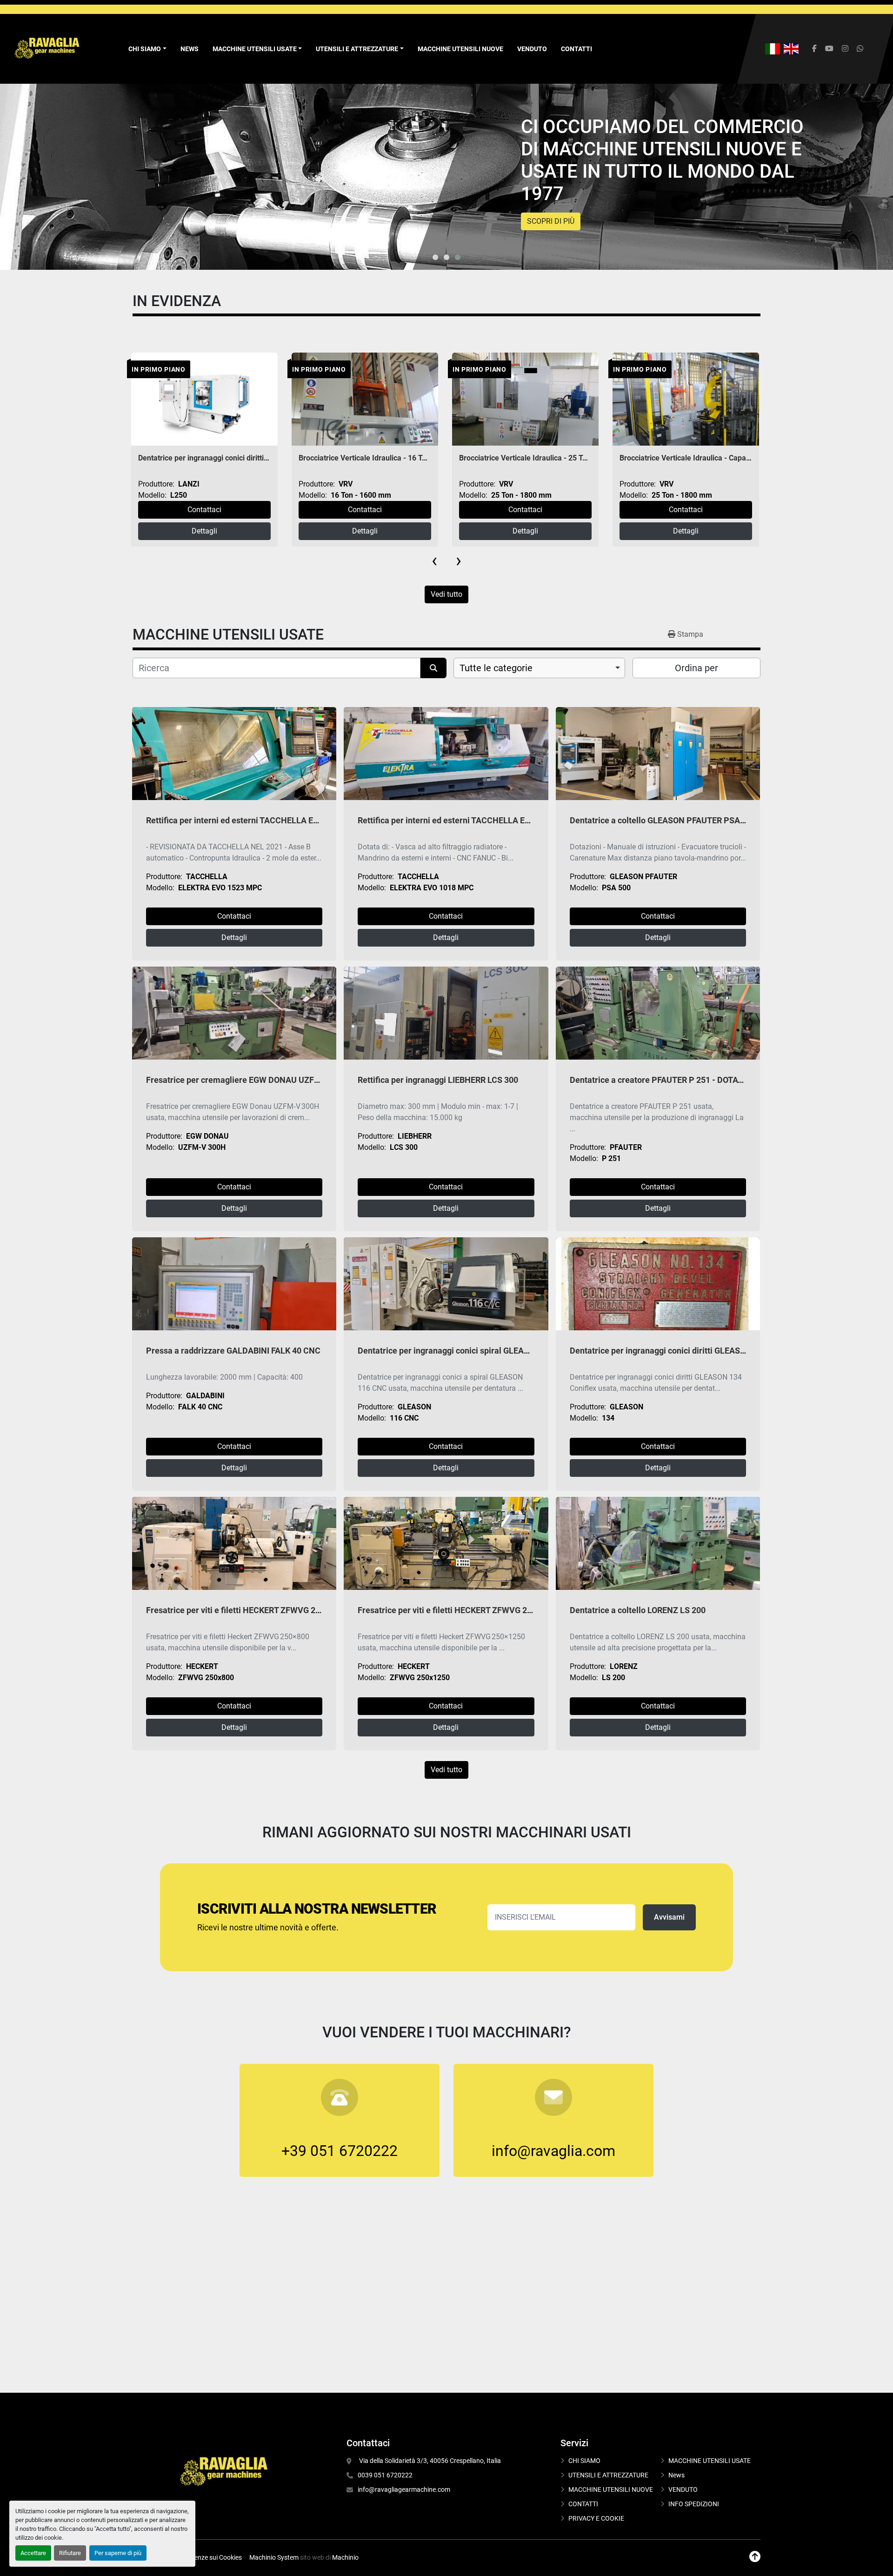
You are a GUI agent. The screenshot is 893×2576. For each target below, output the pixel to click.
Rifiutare (70, 2553)
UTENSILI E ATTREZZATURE (357, 49)
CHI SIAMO (584, 2461)
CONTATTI (576, 49)
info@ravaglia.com (553, 2151)
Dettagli (204, 531)
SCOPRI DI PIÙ (551, 221)
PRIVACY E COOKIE (596, 2518)
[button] (257, 49)
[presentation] (434, 561)
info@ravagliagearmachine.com (404, 2489)
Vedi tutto (446, 594)
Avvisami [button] (669, 1917)
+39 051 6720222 (340, 2151)
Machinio (345, 2557)
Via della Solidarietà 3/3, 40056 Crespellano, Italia (429, 2461)
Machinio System (274, 2557)
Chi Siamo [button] (145, 49)
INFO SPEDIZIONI (694, 2504)
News (190, 49)
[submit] (433, 668)
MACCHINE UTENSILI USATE (255, 49)
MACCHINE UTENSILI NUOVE (460, 49)
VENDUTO (532, 49)
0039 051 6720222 (385, 2475)
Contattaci (204, 510)
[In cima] (755, 2557)
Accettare (33, 2553)
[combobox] (539, 668)
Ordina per (696, 668)
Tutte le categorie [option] (496, 668)
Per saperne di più (118, 2553)
